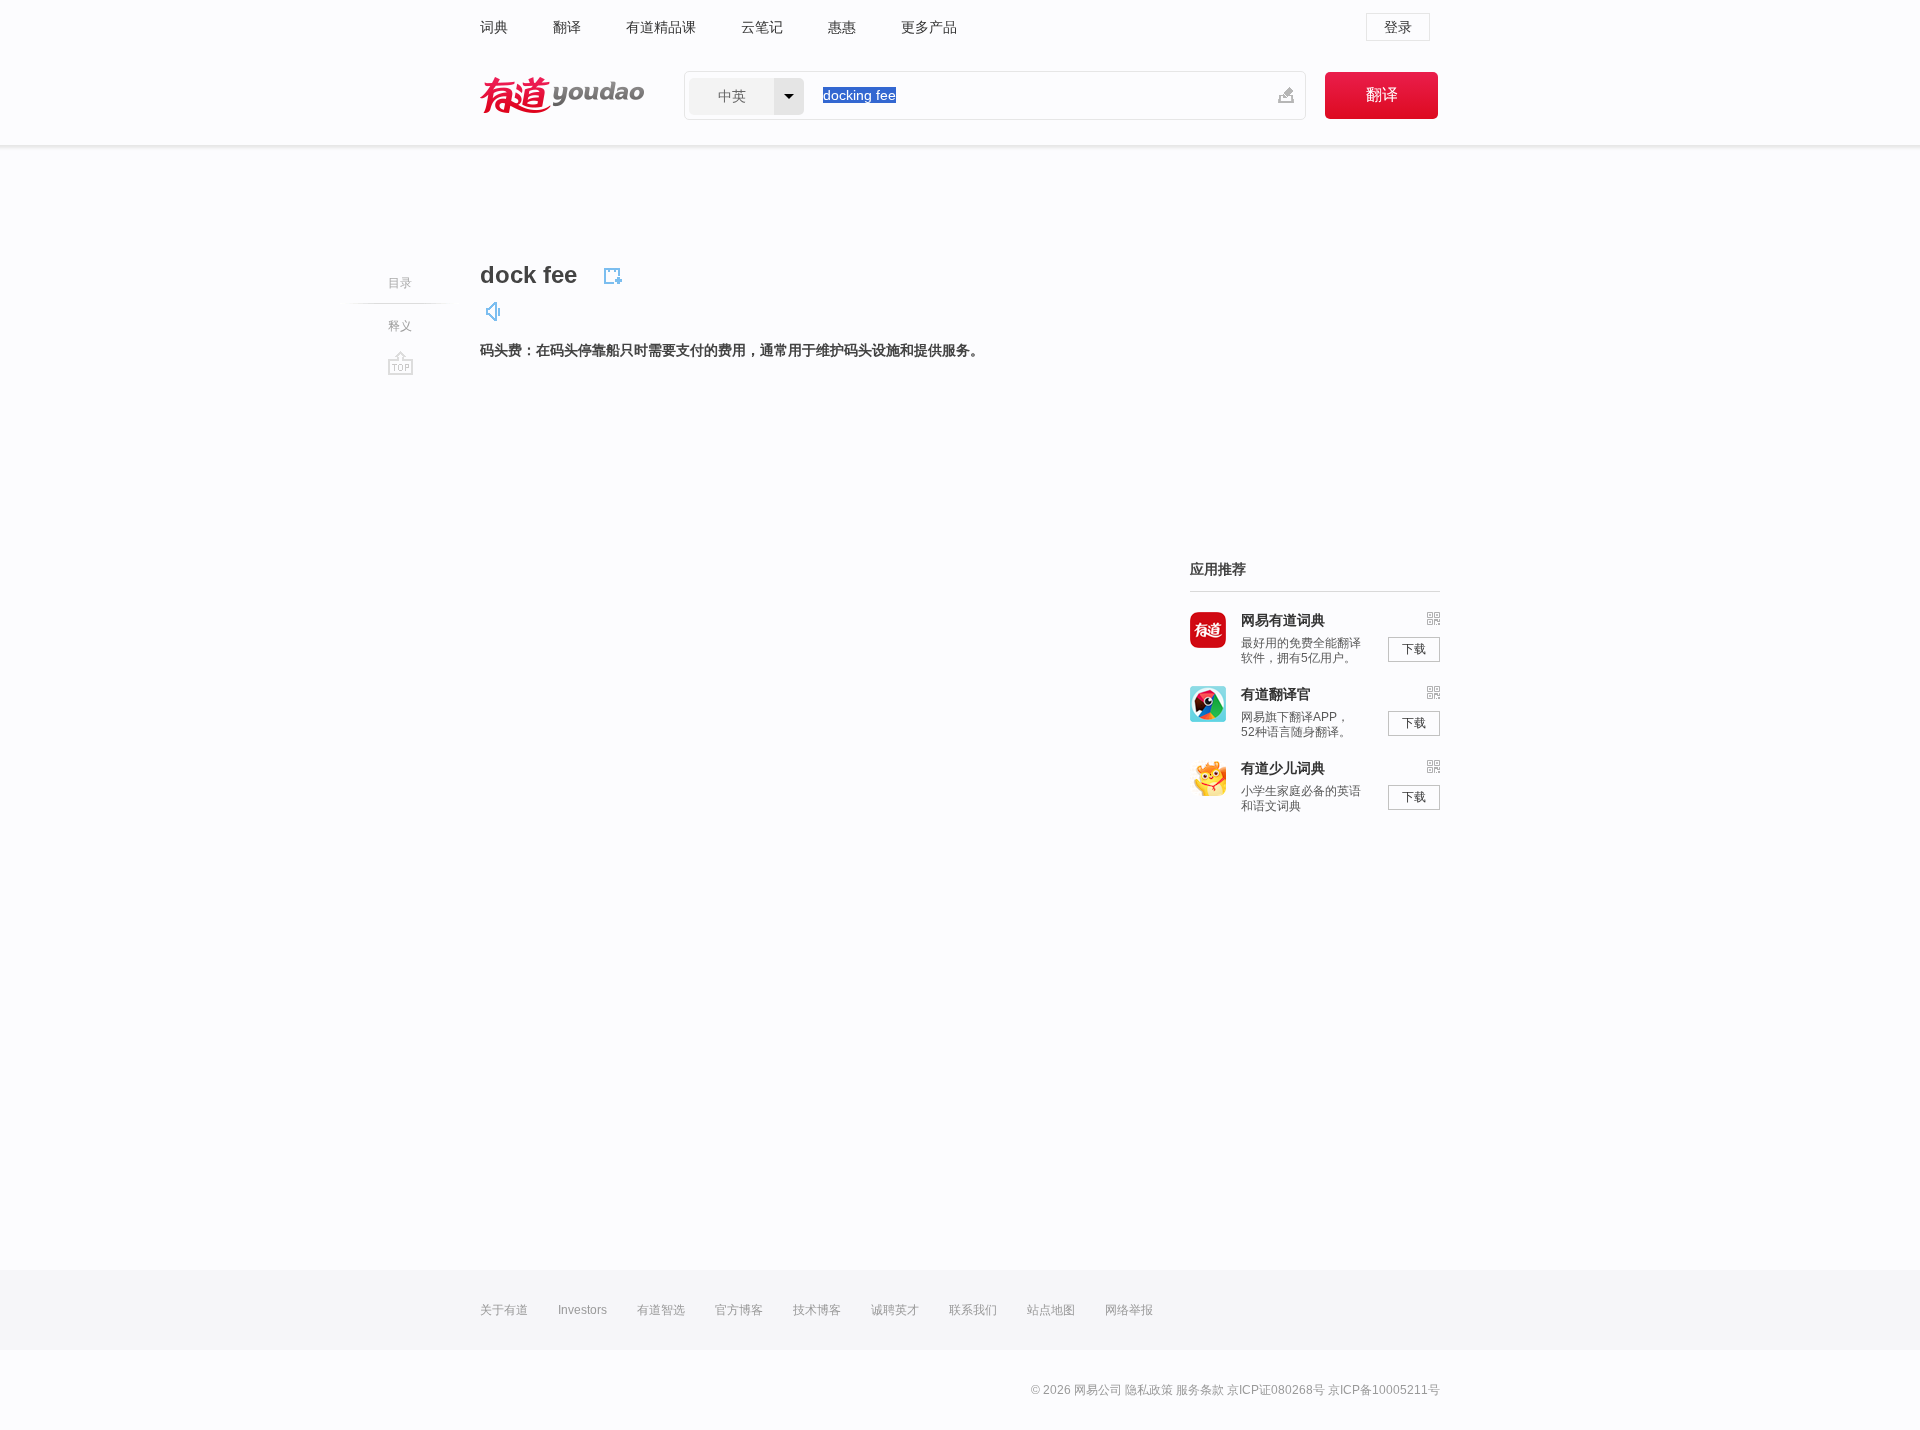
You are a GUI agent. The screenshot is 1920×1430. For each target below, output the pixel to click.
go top (400, 363)
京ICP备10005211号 (1384, 1390)
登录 (1398, 27)
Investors (582, 1310)
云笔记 (762, 27)
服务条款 (1200, 1390)
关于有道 (504, 1310)
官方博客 (739, 1310)
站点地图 (1051, 1310)
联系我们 (973, 1310)
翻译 (567, 27)
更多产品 (929, 27)
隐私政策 (1149, 1390)
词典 (494, 27)
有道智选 (661, 1310)
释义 (400, 326)
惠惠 (842, 27)
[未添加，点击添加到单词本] (616, 273)
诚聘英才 (895, 1310)
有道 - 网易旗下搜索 (562, 95)
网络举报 (1129, 1310)
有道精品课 (661, 27)
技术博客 (817, 1310)
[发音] (494, 311)
